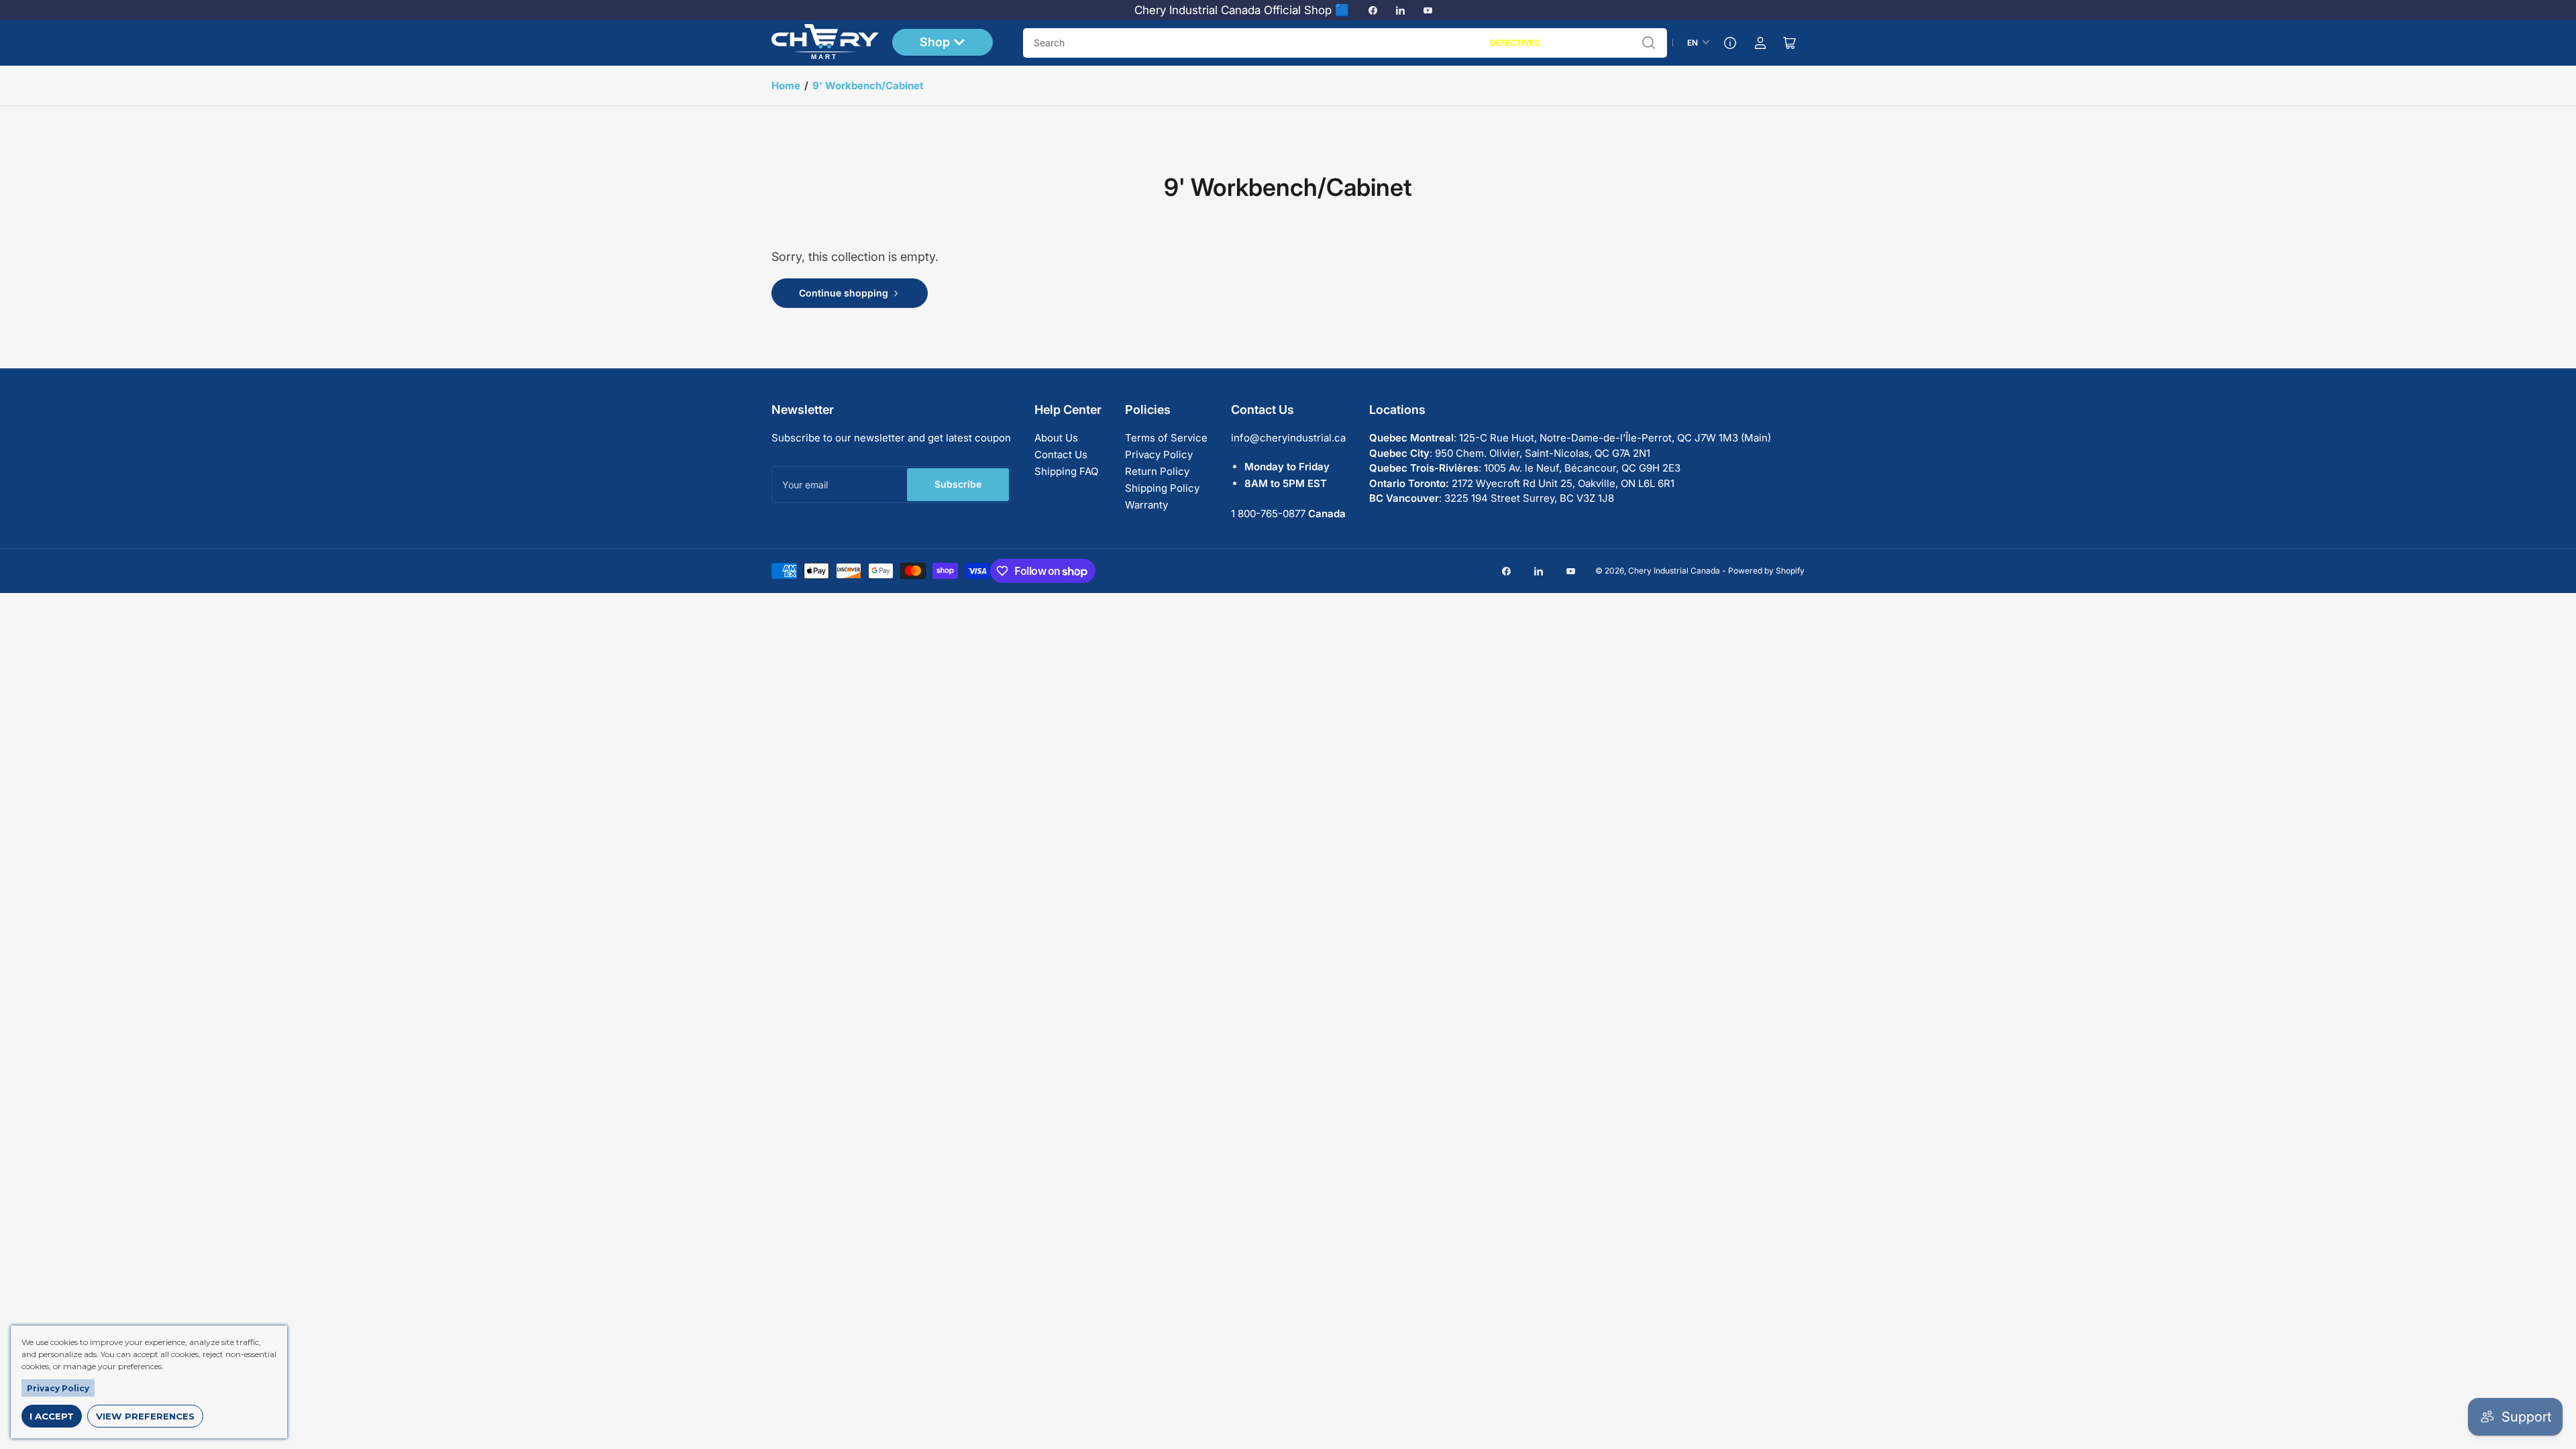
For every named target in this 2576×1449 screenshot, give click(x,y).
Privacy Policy (1159, 454)
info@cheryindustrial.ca (1288, 438)
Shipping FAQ (1066, 471)
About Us (1056, 438)
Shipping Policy (1162, 488)
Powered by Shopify (1766, 571)
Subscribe (958, 484)
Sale (1466, 43)
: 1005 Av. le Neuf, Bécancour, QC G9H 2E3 (1525, 468)
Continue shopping (844, 293)
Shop (935, 42)
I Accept (52, 1416)
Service (1610, 43)
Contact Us (1061, 454)
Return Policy (1157, 471)
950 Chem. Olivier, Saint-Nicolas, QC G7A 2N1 (1543, 453)
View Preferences (145, 1416)
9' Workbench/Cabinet (868, 86)
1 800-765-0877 (1268, 514)
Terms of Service (1166, 438)
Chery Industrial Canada (1674, 571)
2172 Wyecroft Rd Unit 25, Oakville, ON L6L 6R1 (1522, 483)
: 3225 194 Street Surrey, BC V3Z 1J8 (1492, 498)
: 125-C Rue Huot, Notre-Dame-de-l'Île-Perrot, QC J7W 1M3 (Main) (1570, 438)
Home (786, 86)
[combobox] (1345, 43)
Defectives (1515, 43)
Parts (1566, 43)
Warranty (1146, 505)
